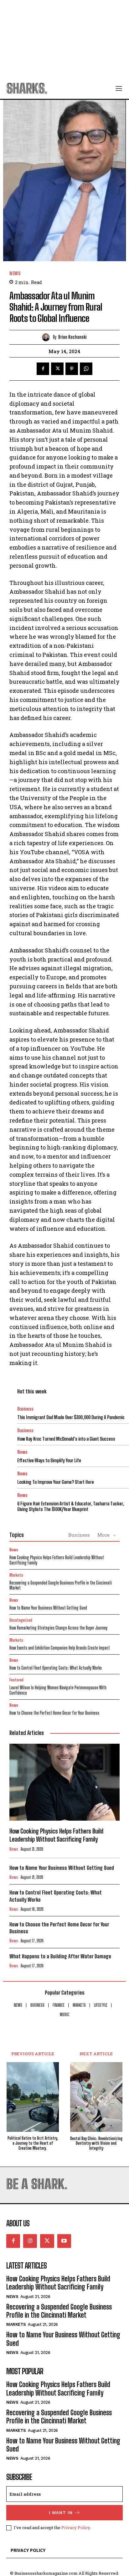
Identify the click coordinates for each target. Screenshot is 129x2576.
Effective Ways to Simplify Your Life (49, 1460)
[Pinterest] (72, 369)
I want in (61, 2513)
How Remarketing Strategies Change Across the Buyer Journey (58, 1628)
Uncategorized (21, 1620)
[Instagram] (30, 2241)
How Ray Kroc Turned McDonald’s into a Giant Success (66, 1439)
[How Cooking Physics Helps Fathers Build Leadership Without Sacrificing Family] (64, 1782)
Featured (16, 1680)
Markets (16, 1575)
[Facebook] (43, 369)
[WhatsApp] (86, 369)
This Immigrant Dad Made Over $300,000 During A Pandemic (71, 1417)
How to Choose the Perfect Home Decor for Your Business (54, 1713)
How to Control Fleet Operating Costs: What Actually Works (56, 1668)
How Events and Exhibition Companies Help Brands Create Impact (60, 1648)
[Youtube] (64, 2241)
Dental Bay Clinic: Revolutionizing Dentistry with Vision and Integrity (96, 2143)
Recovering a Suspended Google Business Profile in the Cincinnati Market (61, 1585)
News (15, 274)
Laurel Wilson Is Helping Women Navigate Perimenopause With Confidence (58, 1690)
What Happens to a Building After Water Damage (60, 1956)
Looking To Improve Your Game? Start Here (56, 1482)
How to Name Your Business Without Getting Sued (48, 1608)
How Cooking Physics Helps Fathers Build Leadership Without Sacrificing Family (57, 1560)
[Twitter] (57, 369)
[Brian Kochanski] (47, 337)
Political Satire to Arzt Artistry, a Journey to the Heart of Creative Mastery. (33, 2143)
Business (25, 1409)
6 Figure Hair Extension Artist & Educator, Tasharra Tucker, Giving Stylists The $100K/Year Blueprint (71, 1506)
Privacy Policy (76, 2528)
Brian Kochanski (72, 337)
